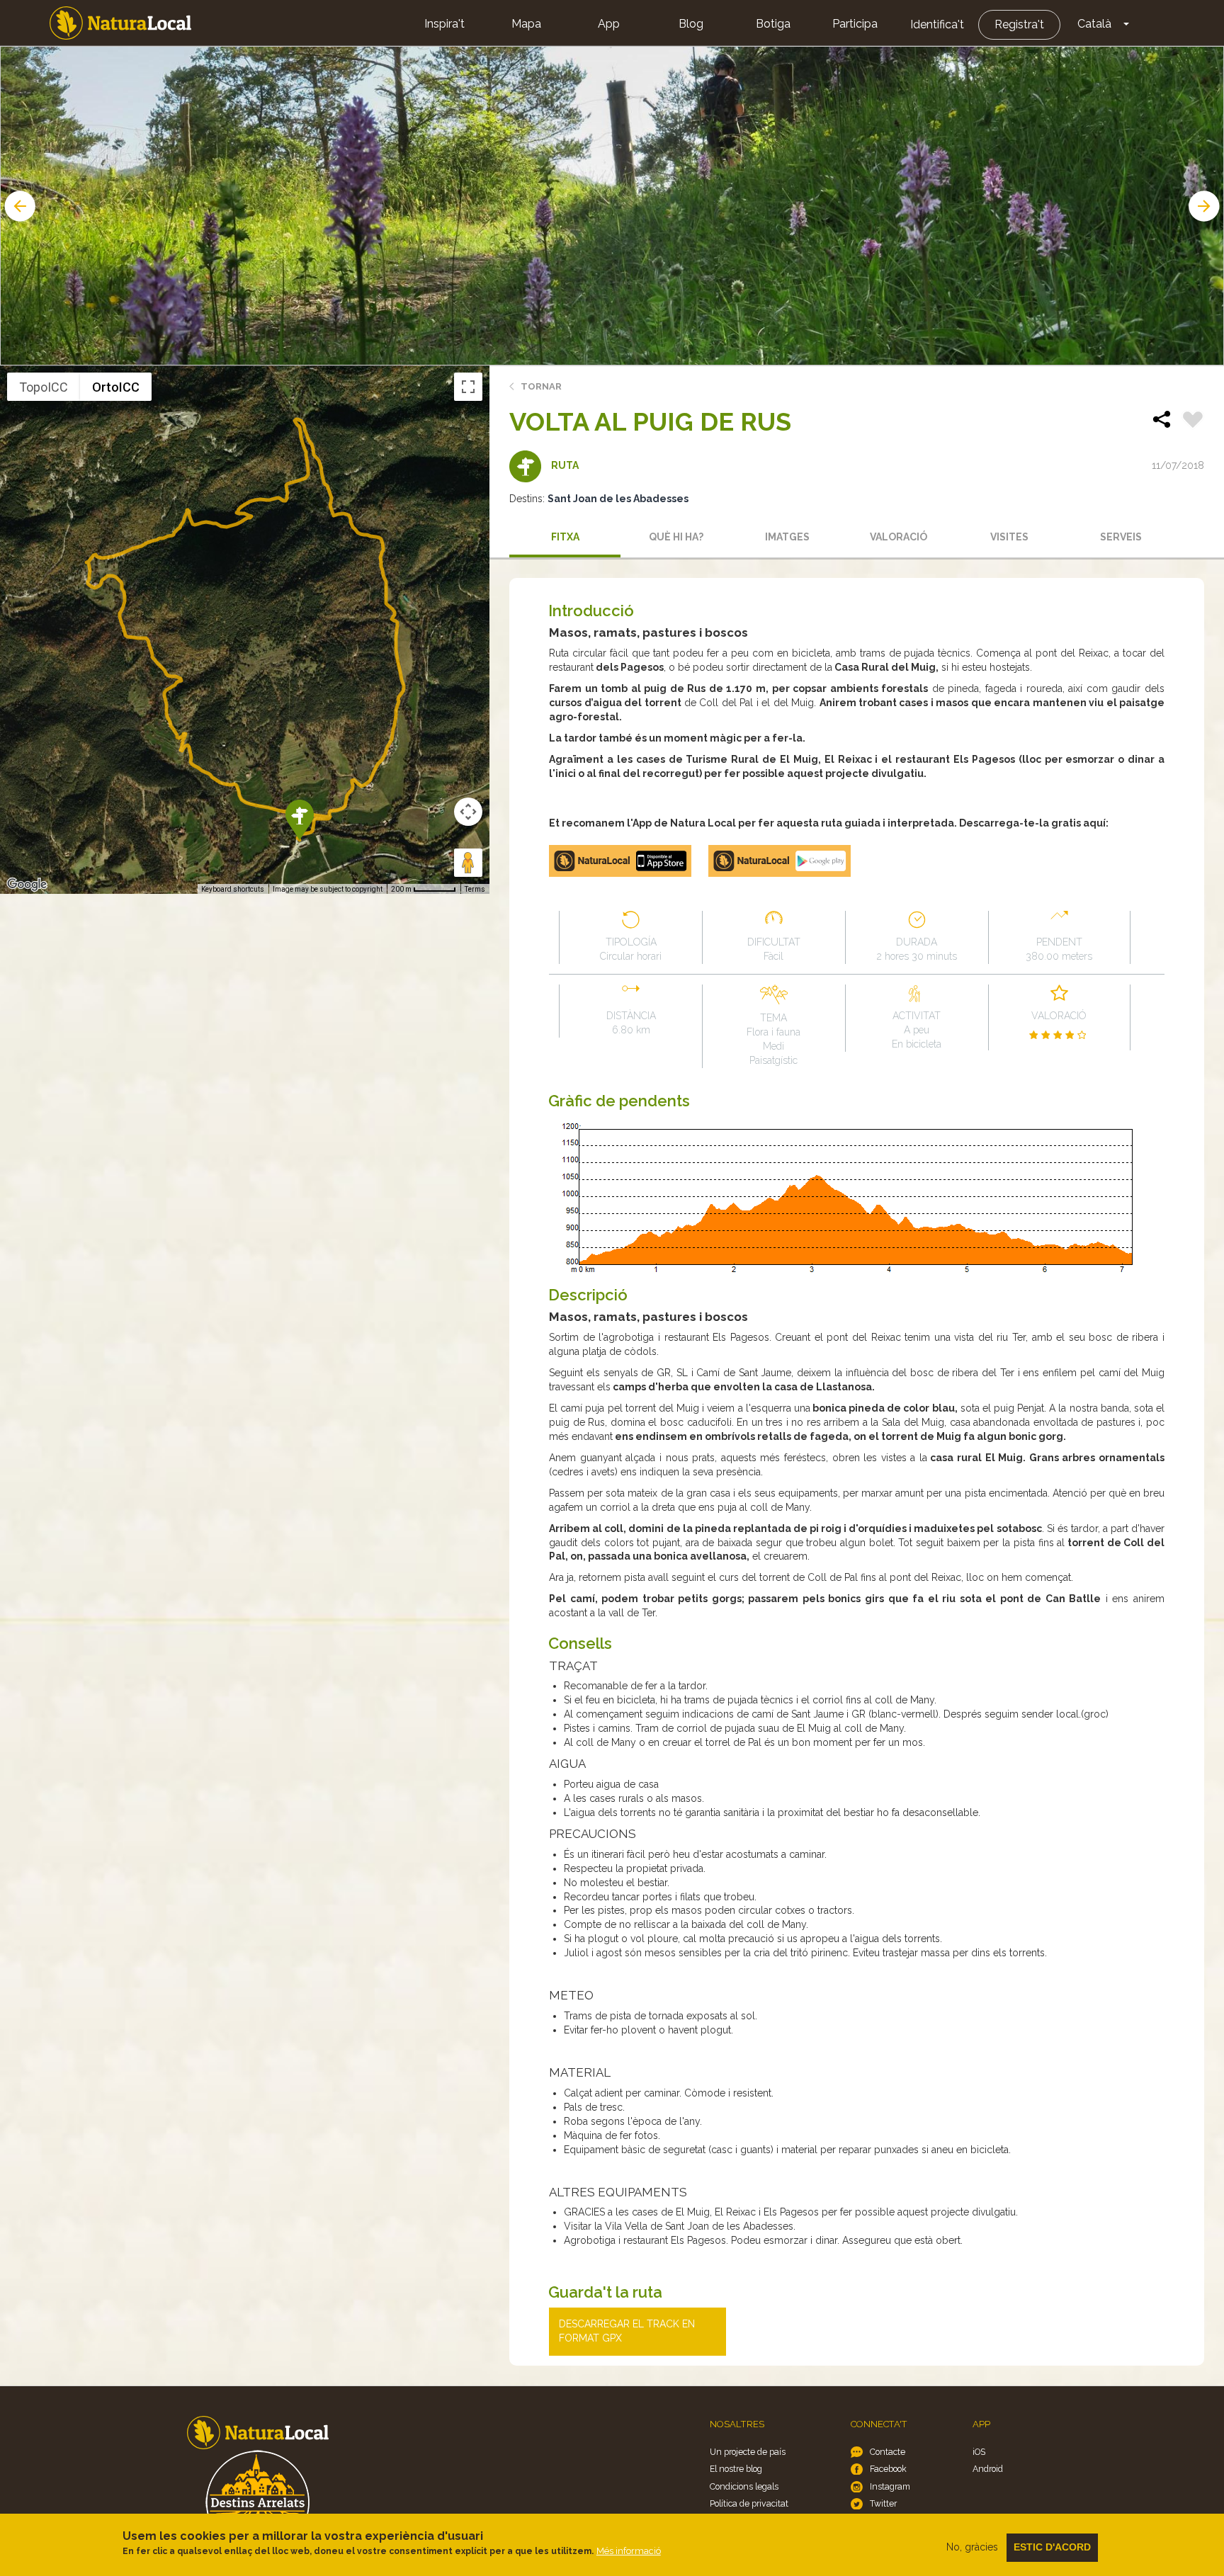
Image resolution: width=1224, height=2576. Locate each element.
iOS (979, 2452)
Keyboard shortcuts (233, 889)
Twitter (883, 2503)
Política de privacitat (749, 2503)
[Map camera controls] (468, 812)
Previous (18, 206)
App (609, 24)
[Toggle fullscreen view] (468, 387)
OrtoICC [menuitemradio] (116, 387)
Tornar (541, 386)
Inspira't (444, 24)
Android (988, 2469)
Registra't (1019, 24)
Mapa (526, 24)
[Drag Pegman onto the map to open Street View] (468, 863)
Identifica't (937, 24)
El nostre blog (736, 2469)
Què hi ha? (676, 537)
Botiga (773, 24)
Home (120, 23)
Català (1094, 24)
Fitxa (565, 537)
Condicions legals (744, 2486)
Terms (475, 889)
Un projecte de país (748, 2452)
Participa (855, 24)
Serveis (1121, 537)
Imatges (787, 537)
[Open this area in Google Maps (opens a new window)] (27, 885)
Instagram (890, 2486)
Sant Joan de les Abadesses (618, 499)
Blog (691, 24)
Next (1206, 206)
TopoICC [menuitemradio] (44, 387)
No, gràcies (972, 2547)
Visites (1009, 537)
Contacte (888, 2452)
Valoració (899, 537)
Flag (1193, 421)
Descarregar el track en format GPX (627, 2331)
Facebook (888, 2469)
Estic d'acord (1052, 2547)
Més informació (629, 2551)
